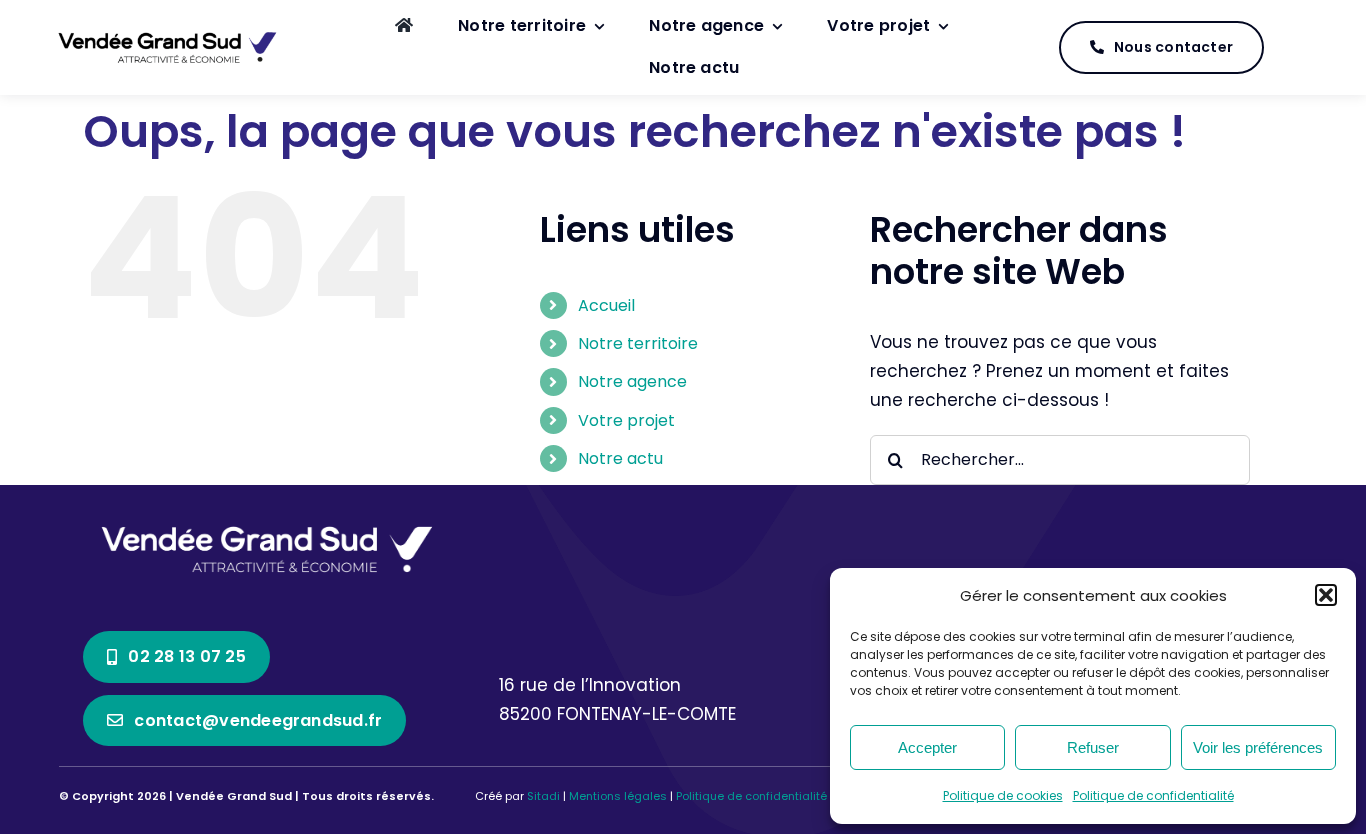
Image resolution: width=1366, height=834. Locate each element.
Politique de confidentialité (1153, 795)
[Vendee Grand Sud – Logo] (167, 33)
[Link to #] (1298, 48)
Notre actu (620, 458)
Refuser (1093, 747)
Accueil (606, 305)
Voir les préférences (1258, 747)
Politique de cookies (1003, 795)
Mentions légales (618, 796)
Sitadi (543, 796)
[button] (1326, 595)
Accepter (927, 747)
